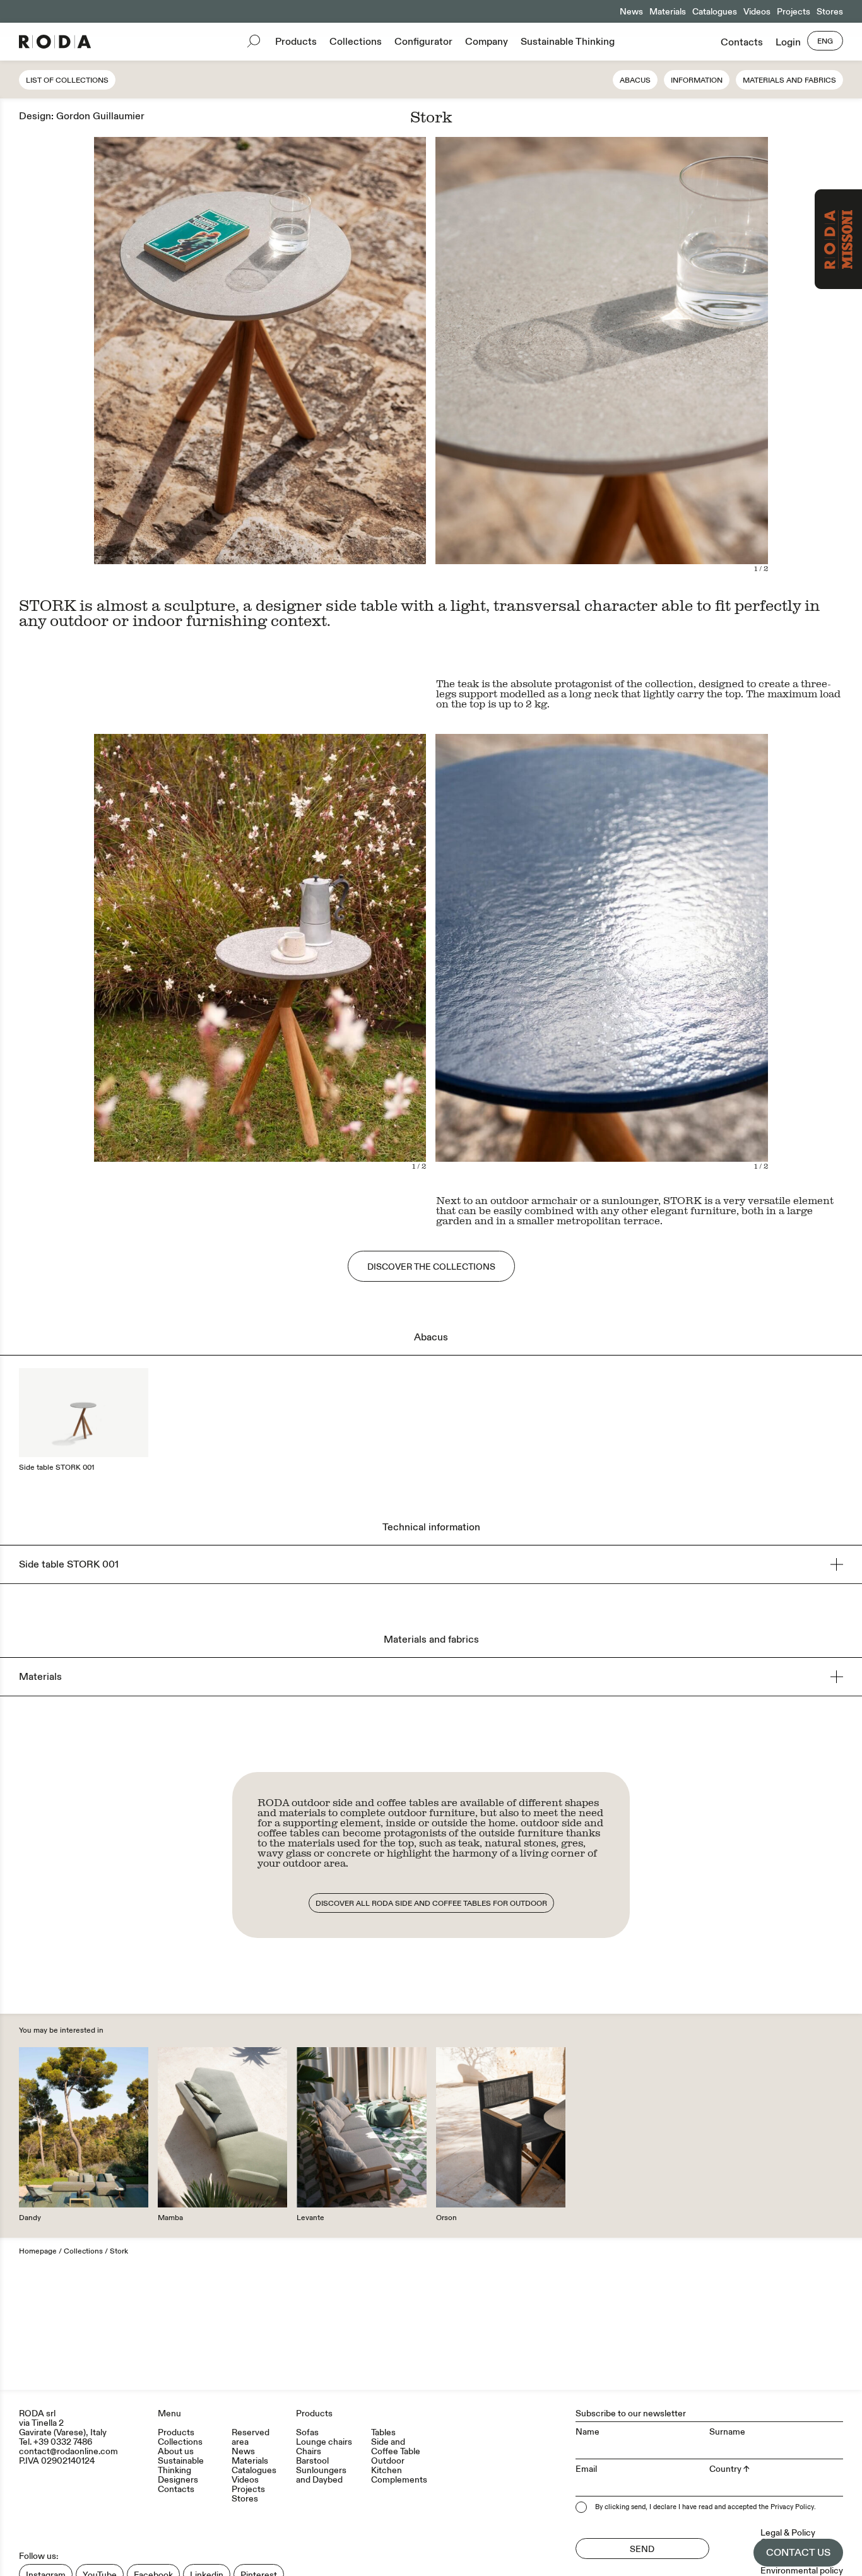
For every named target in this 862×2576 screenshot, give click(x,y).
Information (697, 80)
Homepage (38, 2251)
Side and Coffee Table (396, 2447)
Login (788, 42)
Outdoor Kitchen (388, 2466)
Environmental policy (802, 2571)
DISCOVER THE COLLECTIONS (431, 1267)
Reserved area (251, 2437)
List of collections (67, 80)
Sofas (307, 2432)
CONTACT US (798, 2553)
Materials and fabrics (789, 80)
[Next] (685, 355)
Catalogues (715, 12)
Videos (757, 12)
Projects (794, 12)
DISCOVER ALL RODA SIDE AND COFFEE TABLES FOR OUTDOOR (431, 1904)
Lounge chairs (324, 2442)
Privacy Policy (792, 2507)
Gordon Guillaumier (100, 116)
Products (296, 42)
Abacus (635, 80)
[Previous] (518, 355)
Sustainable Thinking (568, 42)
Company (487, 42)
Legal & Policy (788, 2533)
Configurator (423, 42)
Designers (178, 2480)
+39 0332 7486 (63, 2442)
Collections (356, 42)
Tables (383, 2432)
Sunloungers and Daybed (321, 2475)
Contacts (742, 42)
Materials (668, 12)
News (631, 12)
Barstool (312, 2461)
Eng (825, 41)
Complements (399, 2480)
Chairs (309, 2451)
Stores (830, 12)
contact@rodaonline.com (68, 2451)
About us (176, 2451)
